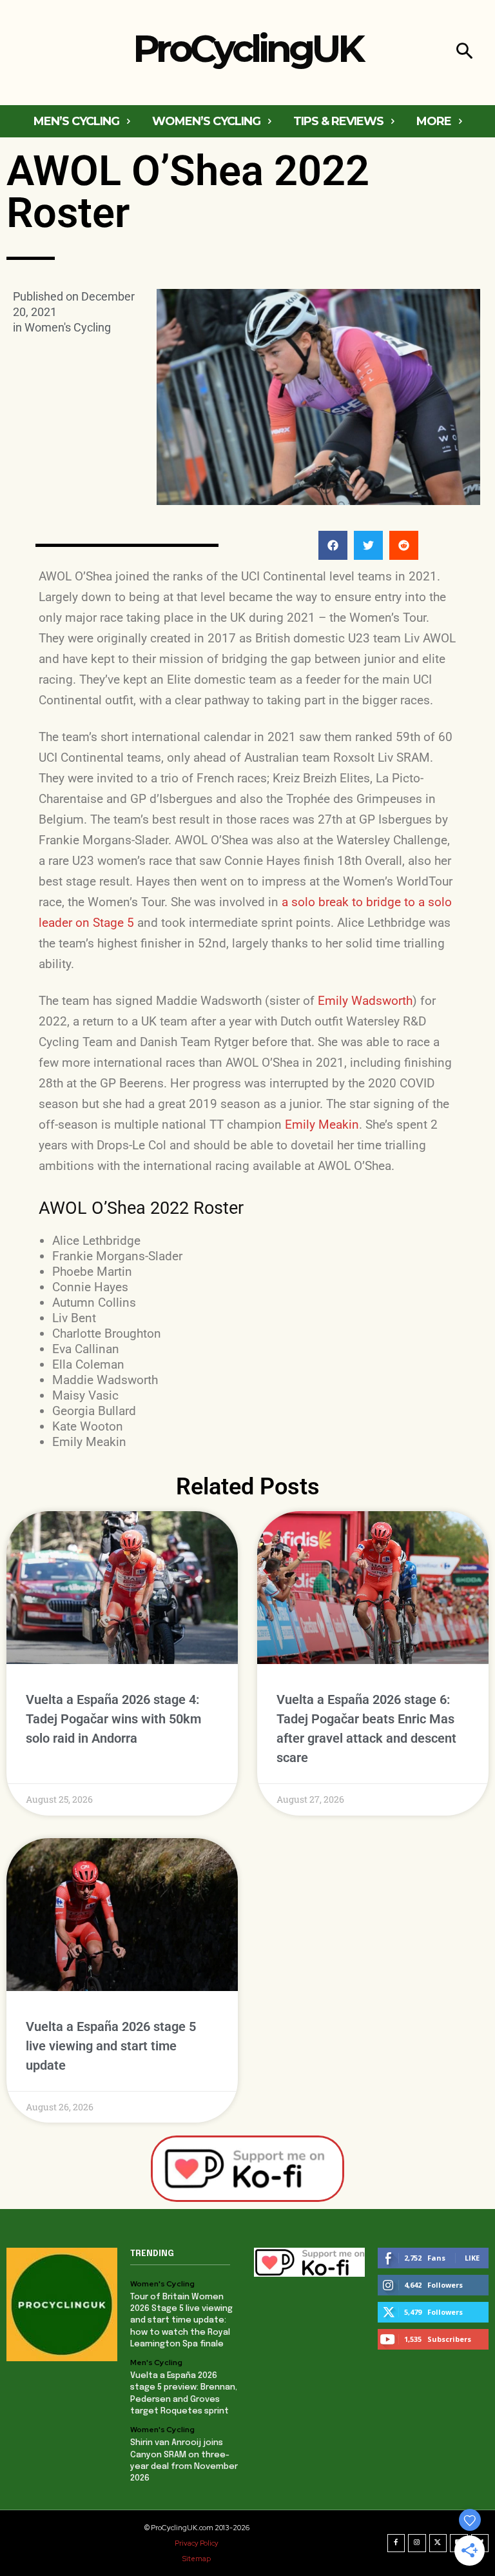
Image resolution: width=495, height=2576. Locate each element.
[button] (464, 53)
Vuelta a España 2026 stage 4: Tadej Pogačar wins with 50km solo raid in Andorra (113, 1719)
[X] (438, 2543)
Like (472, 2258)
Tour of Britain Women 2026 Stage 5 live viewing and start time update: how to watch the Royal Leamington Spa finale (181, 2321)
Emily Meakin (322, 1125)
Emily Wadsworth (365, 1001)
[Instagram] (417, 2543)
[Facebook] (396, 2543)
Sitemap (197, 2559)
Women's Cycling (68, 327)
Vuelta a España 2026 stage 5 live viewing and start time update (111, 2046)
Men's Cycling (156, 2363)
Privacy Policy (197, 2543)
